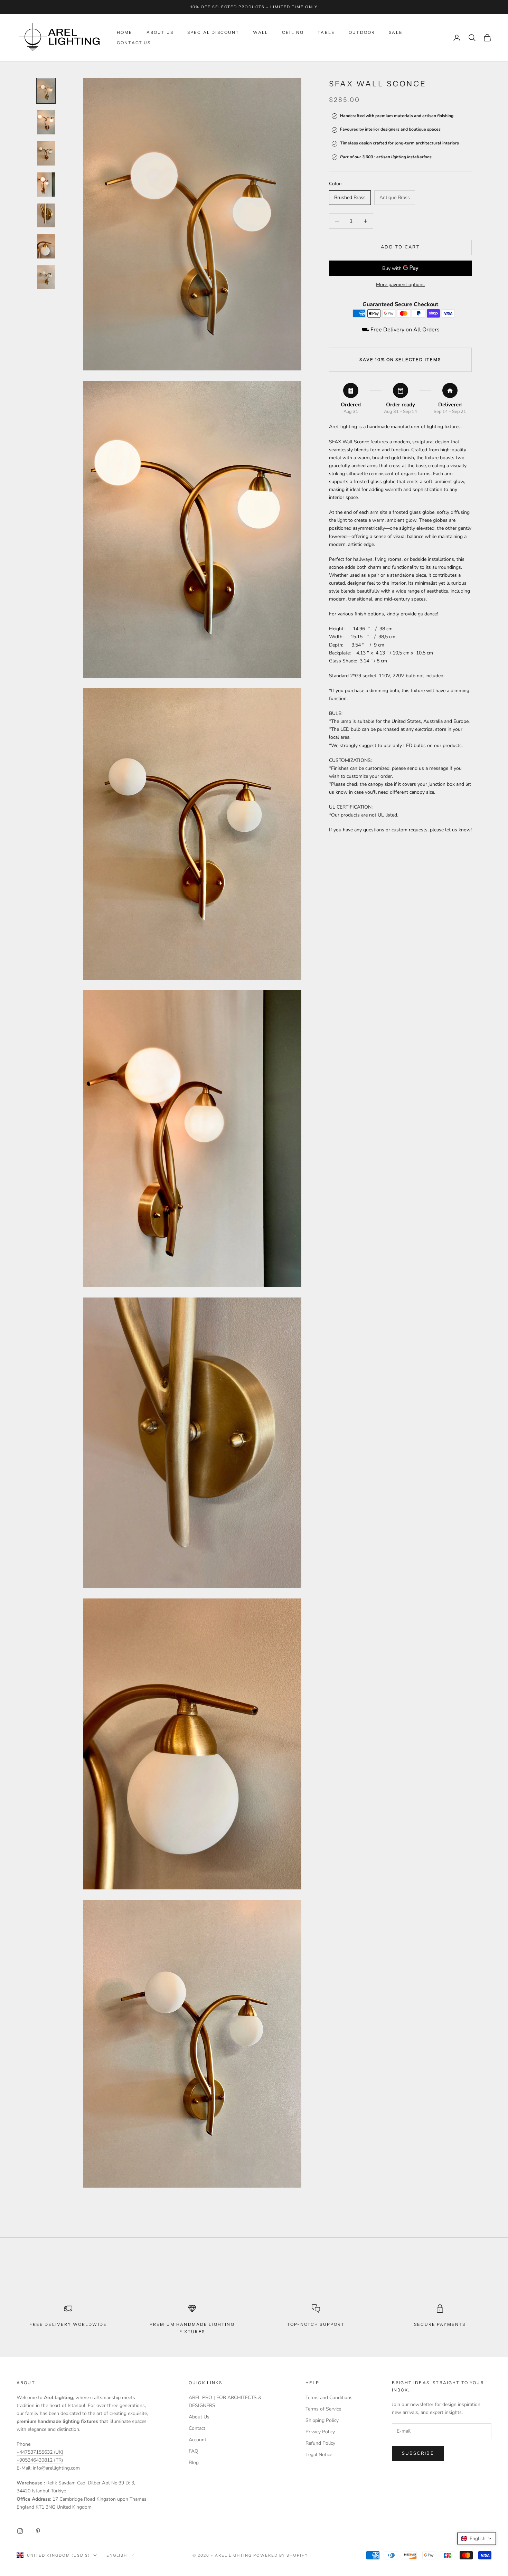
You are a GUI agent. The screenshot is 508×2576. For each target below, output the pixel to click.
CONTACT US (134, 43)
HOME (125, 32)
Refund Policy (320, 2443)
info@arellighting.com (56, 2468)
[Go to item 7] (46, 277)
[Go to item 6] (46, 246)
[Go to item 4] (46, 185)
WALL (261, 32)
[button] (477, 2539)
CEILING (293, 32)
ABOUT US (160, 32)
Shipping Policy (322, 2420)
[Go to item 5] (46, 215)
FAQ (194, 2451)
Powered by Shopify (281, 2555)
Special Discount (213, 32)
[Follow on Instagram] (20, 2531)
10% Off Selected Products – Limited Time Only (254, 7)
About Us (199, 2417)
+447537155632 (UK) (40, 2452)
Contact (197, 2428)
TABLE (326, 32)
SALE (396, 32)
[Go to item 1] (46, 91)
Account (197, 2440)
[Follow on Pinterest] (38, 2531)
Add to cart (400, 247)
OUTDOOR (362, 32)
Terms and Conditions (329, 2398)
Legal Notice (319, 2455)
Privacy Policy (320, 2432)
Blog (194, 2462)
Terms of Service (323, 2409)
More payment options (400, 285)
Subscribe (418, 2453)
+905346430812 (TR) (40, 2460)
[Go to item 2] (46, 122)
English (117, 2555)
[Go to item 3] (46, 153)
